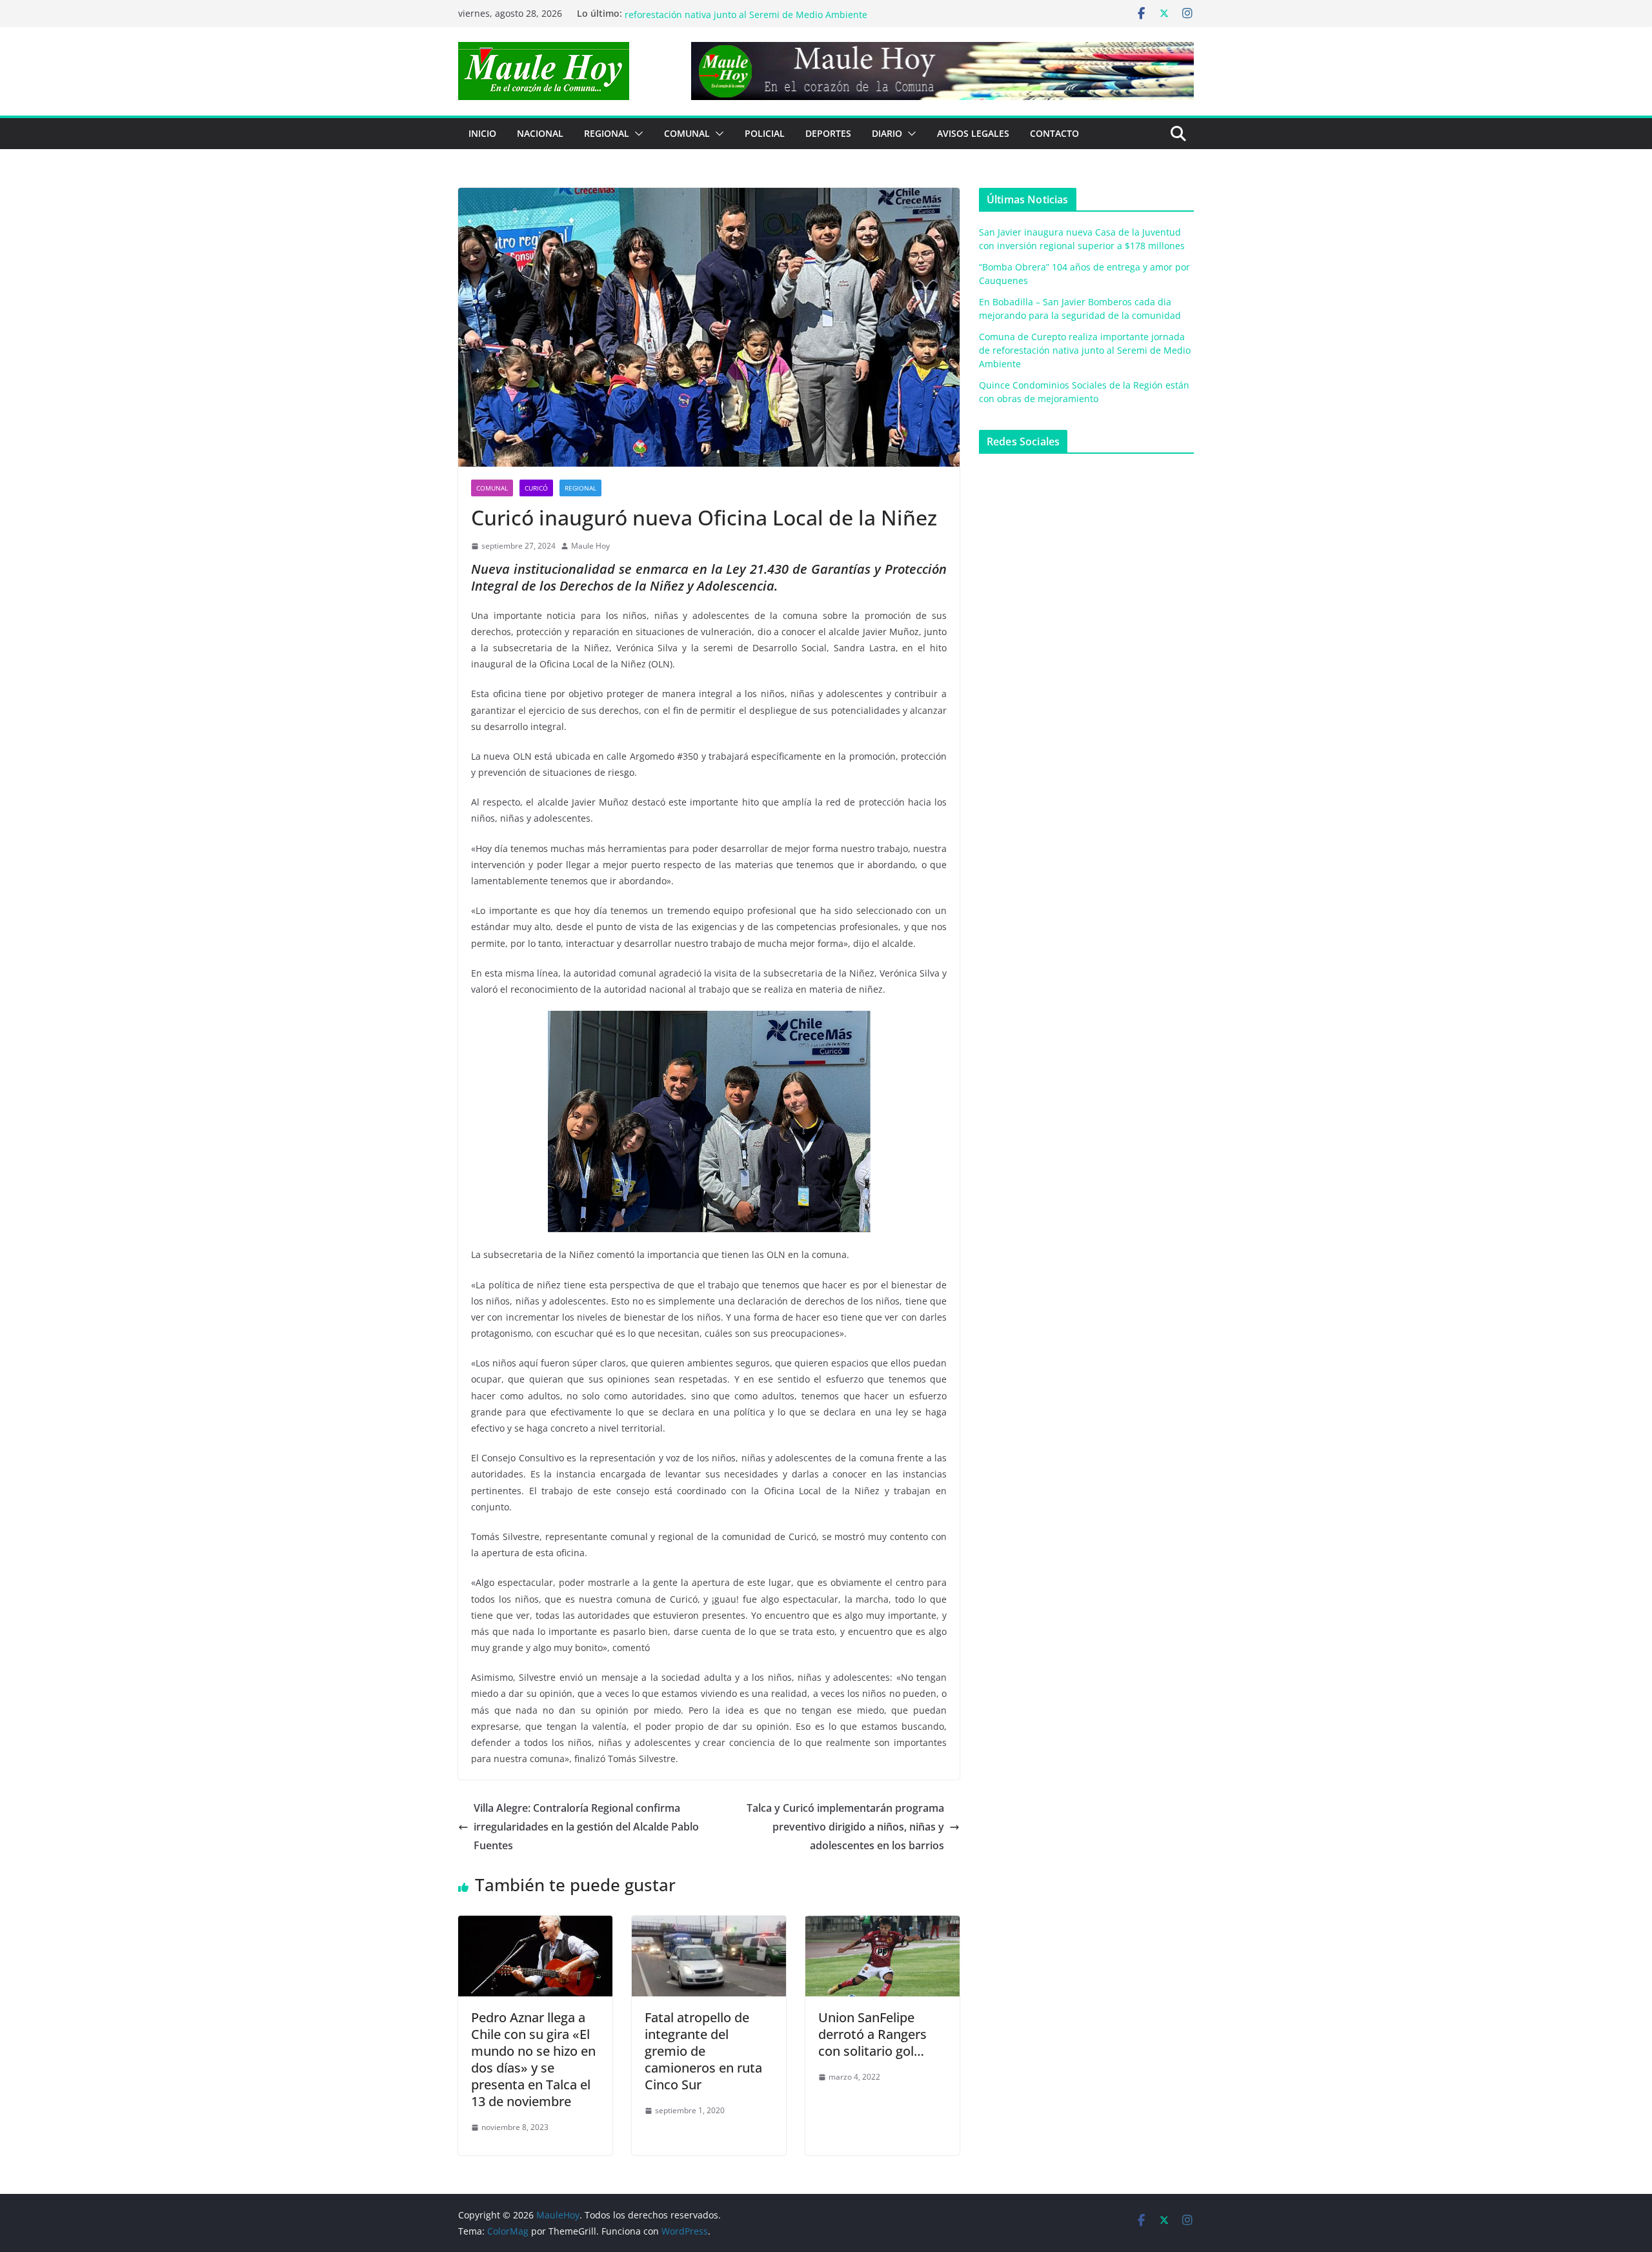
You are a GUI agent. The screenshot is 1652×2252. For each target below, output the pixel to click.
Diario (887, 133)
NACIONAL (540, 133)
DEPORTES (828, 133)
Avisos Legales (973, 133)
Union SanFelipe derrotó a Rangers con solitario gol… (872, 2034)
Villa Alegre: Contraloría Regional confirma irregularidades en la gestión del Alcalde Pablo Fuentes (586, 1827)
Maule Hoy (590, 546)
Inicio (482, 133)
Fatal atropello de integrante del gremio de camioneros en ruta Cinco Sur (703, 2051)
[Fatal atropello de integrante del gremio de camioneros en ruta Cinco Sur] (709, 1925)
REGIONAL (607, 133)
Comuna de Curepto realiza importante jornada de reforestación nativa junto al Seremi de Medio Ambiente (746, 20)
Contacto (1054, 133)
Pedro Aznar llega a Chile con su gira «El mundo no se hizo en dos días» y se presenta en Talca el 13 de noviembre (533, 2059)
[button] (636, 134)
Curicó (536, 488)
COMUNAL (687, 133)
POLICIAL (765, 133)
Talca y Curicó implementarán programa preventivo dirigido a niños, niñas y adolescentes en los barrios (845, 1827)
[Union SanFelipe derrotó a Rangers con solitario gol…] (882, 1925)
